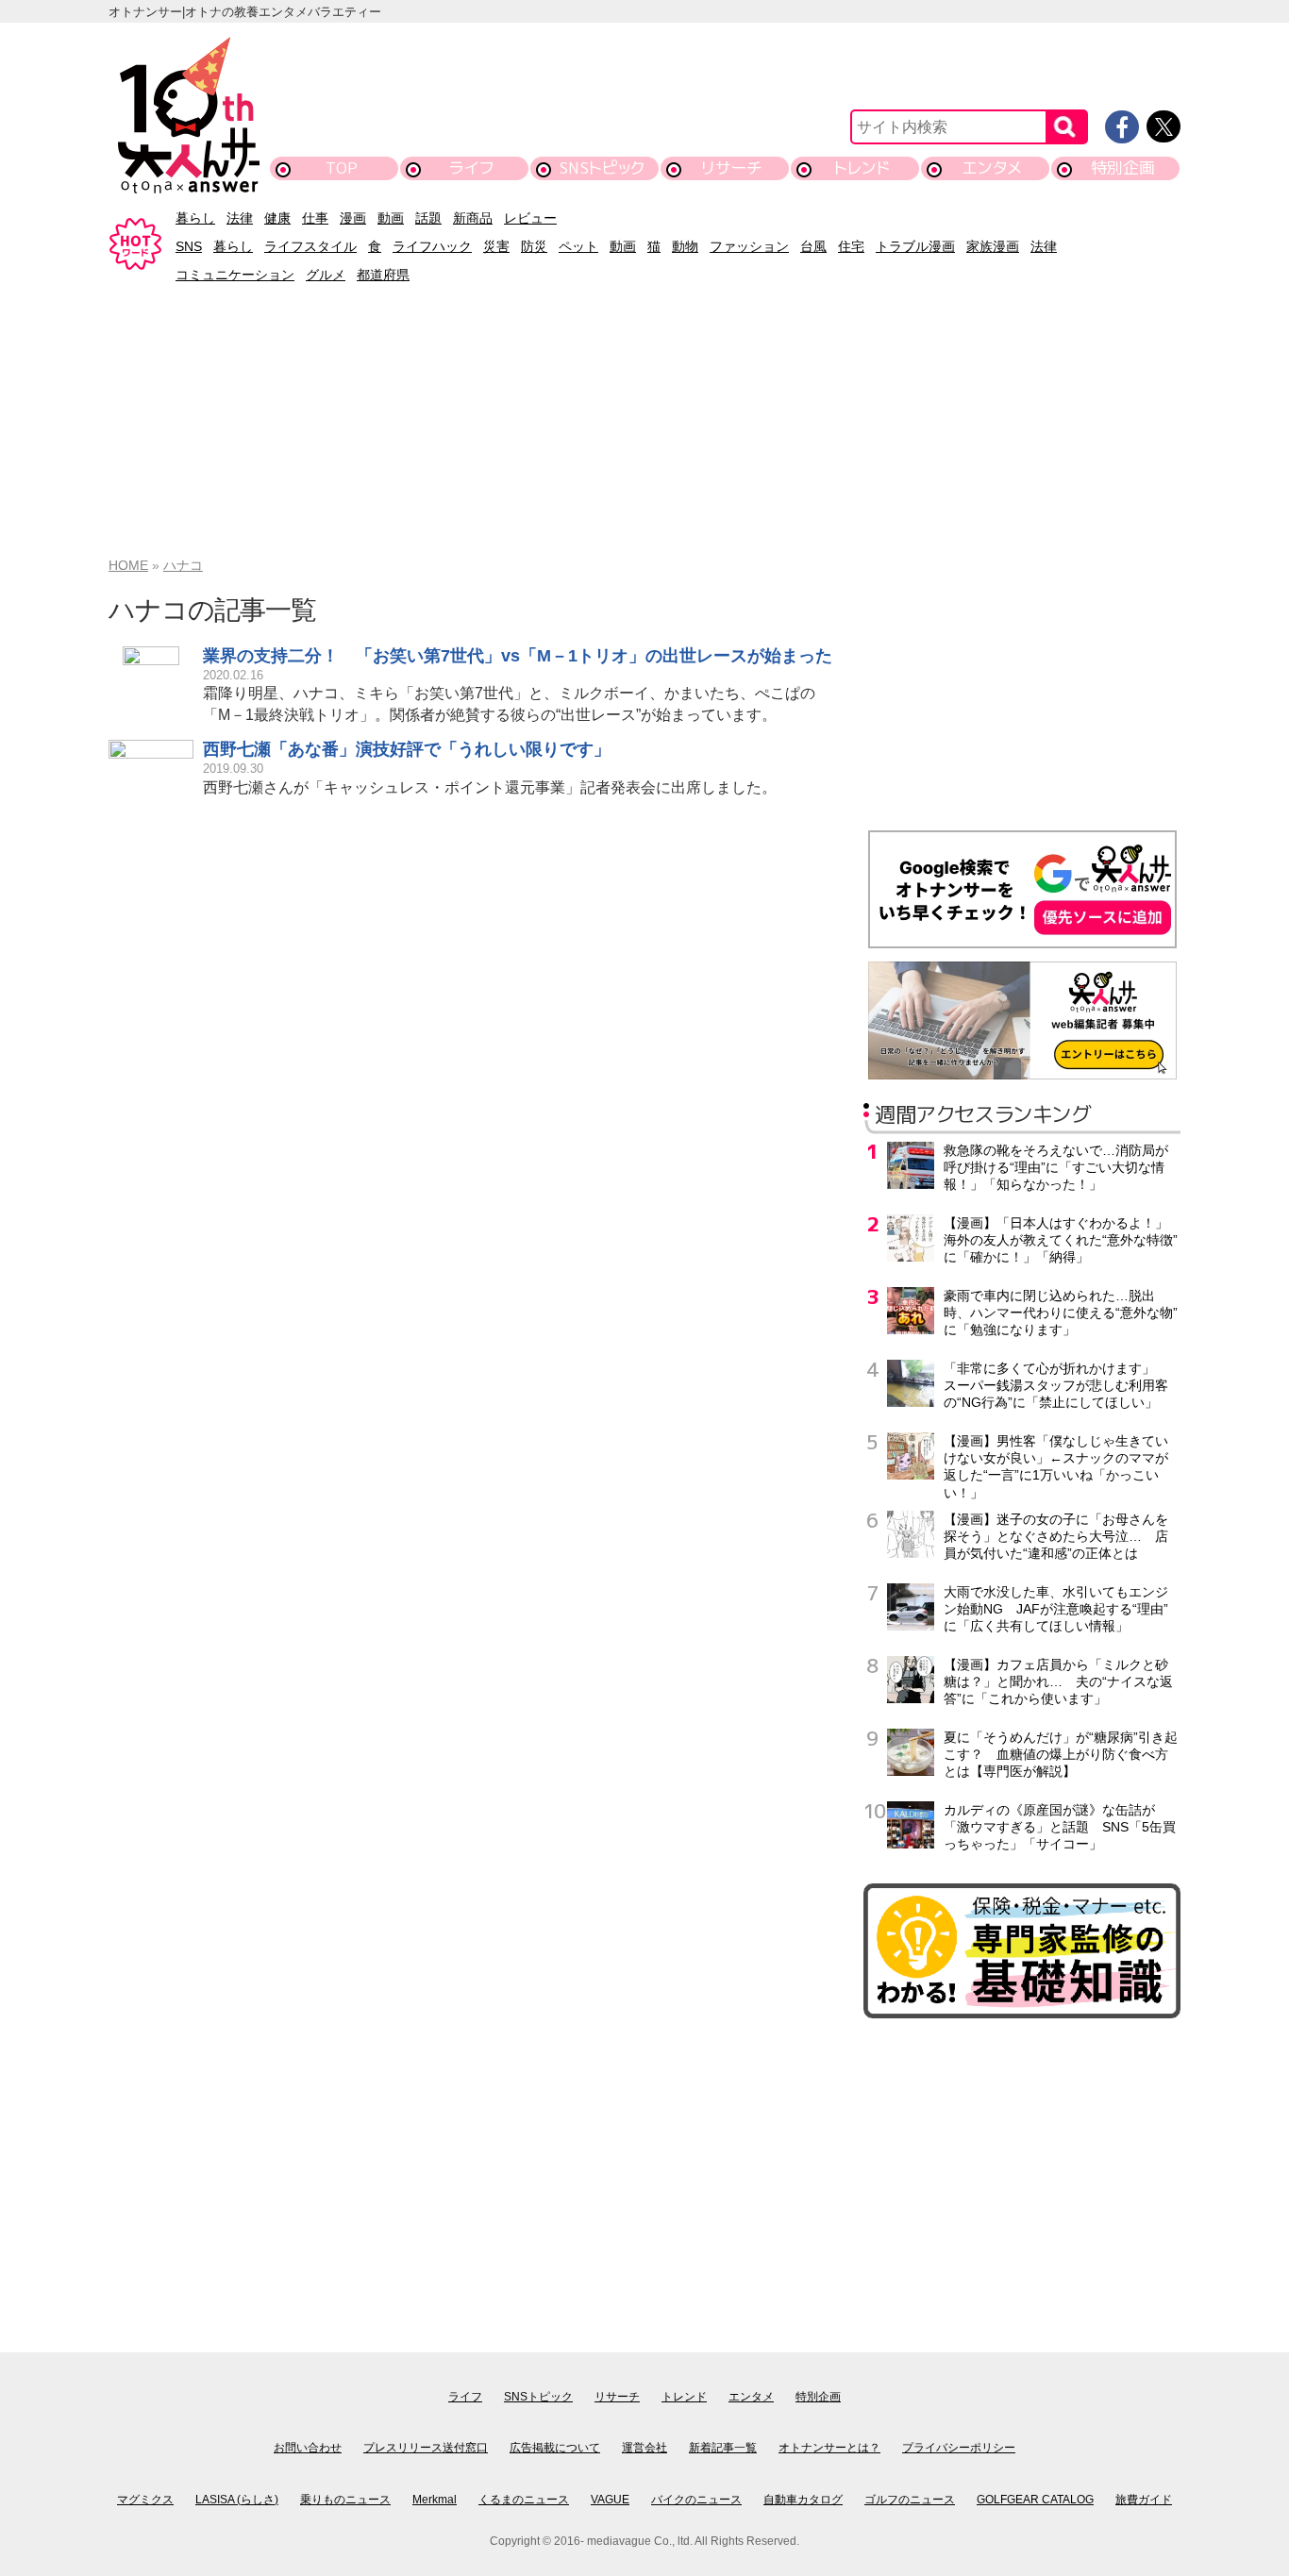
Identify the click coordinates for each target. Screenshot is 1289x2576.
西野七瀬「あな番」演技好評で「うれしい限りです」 (407, 749)
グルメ (326, 275)
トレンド (862, 167)
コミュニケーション (235, 275)
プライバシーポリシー (959, 2448)
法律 (240, 218)
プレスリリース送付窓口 (426, 2448)
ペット (578, 246)
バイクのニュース (696, 2500)
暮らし (195, 218)
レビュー (530, 218)
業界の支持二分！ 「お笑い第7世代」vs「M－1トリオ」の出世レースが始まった (518, 656)
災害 (496, 246)
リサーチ (732, 167)
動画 (391, 218)
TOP (342, 167)
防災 (534, 246)
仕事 (315, 218)
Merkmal (435, 2500)
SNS (189, 246)
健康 (277, 218)
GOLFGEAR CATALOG (1035, 2500)
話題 (428, 218)
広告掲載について (555, 2448)
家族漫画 (993, 246)
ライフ (471, 167)
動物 (685, 246)
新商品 (473, 218)
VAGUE (610, 2500)
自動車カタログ (803, 2500)
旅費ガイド (1144, 2500)
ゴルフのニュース (910, 2500)
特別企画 (1123, 167)
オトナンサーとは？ (829, 2448)
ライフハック (432, 246)
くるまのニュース (524, 2500)
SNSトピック (602, 167)
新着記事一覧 (723, 2448)
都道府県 (383, 275)
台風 (813, 246)
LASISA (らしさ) (237, 2500)
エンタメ (992, 167)
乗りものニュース (345, 2500)
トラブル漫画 (915, 246)
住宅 (851, 246)
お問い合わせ (308, 2448)
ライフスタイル (310, 246)
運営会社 (644, 2448)
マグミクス (145, 2500)
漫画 (353, 218)
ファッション (749, 246)
